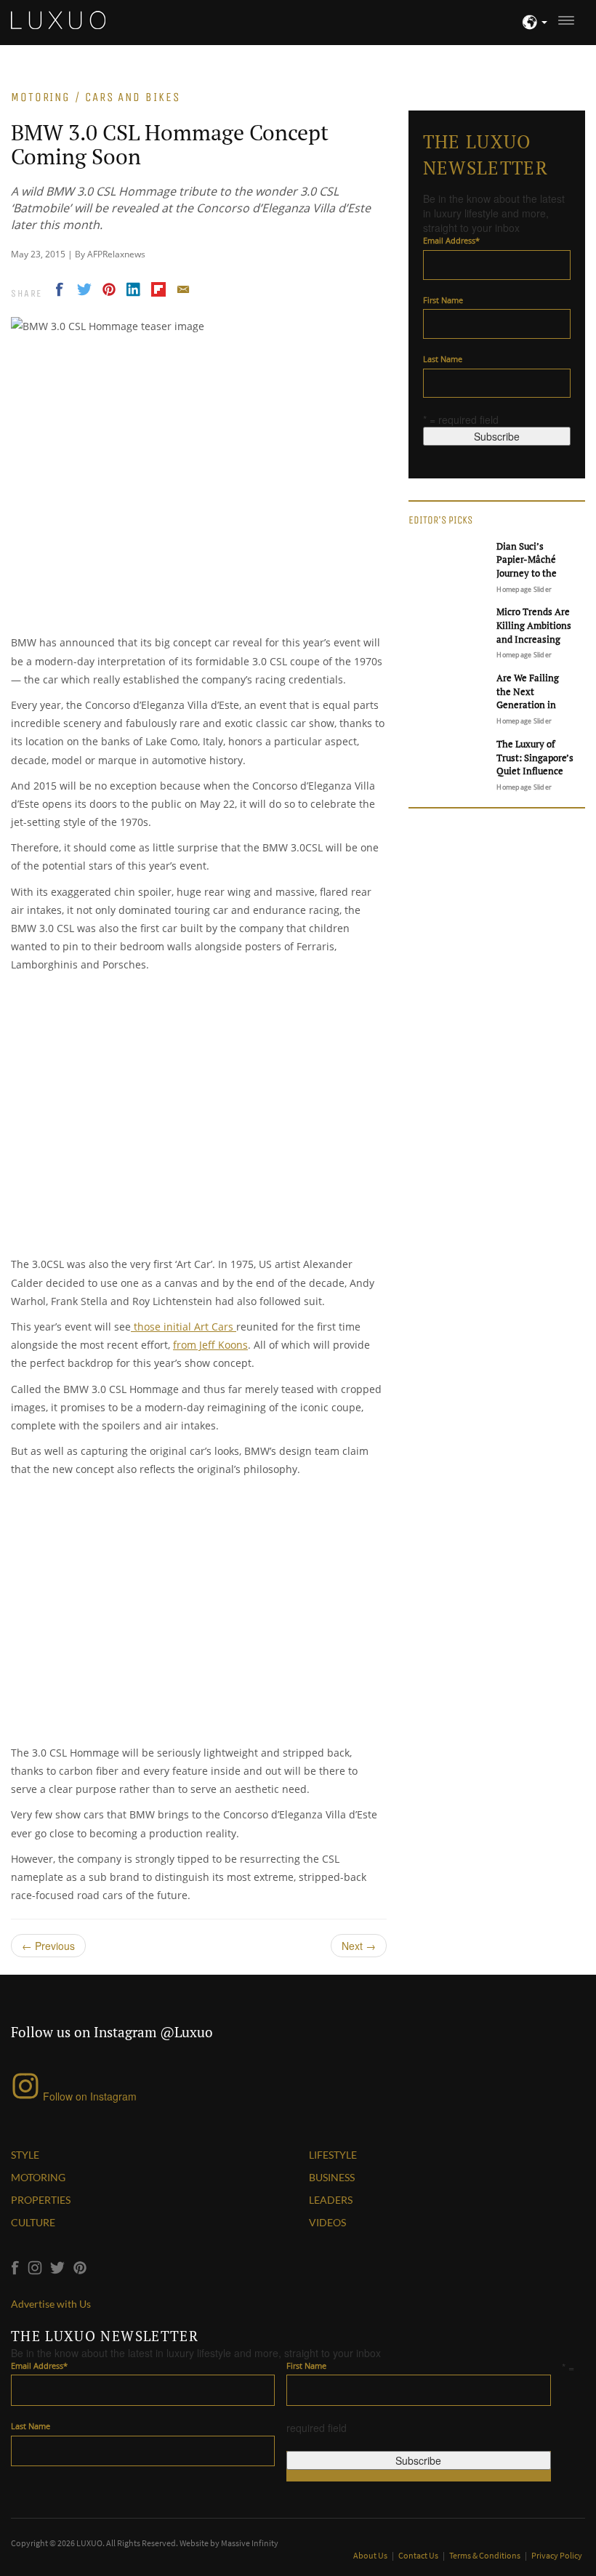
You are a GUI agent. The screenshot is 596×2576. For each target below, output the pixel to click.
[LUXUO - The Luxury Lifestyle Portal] (58, 18)
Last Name (443, 359)
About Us (371, 2555)
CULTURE (33, 2222)
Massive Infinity (250, 2543)
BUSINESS (332, 2177)
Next (359, 1946)
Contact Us (419, 2555)
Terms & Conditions (486, 2555)
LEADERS (331, 2200)
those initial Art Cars (184, 1327)
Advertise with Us (51, 2304)
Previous (48, 1946)
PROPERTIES (41, 2200)
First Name (443, 300)
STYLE (25, 2155)
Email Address (451, 240)
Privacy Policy (557, 2555)
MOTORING (38, 2177)
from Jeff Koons (210, 1345)
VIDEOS (327, 2222)
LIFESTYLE (333, 2155)
